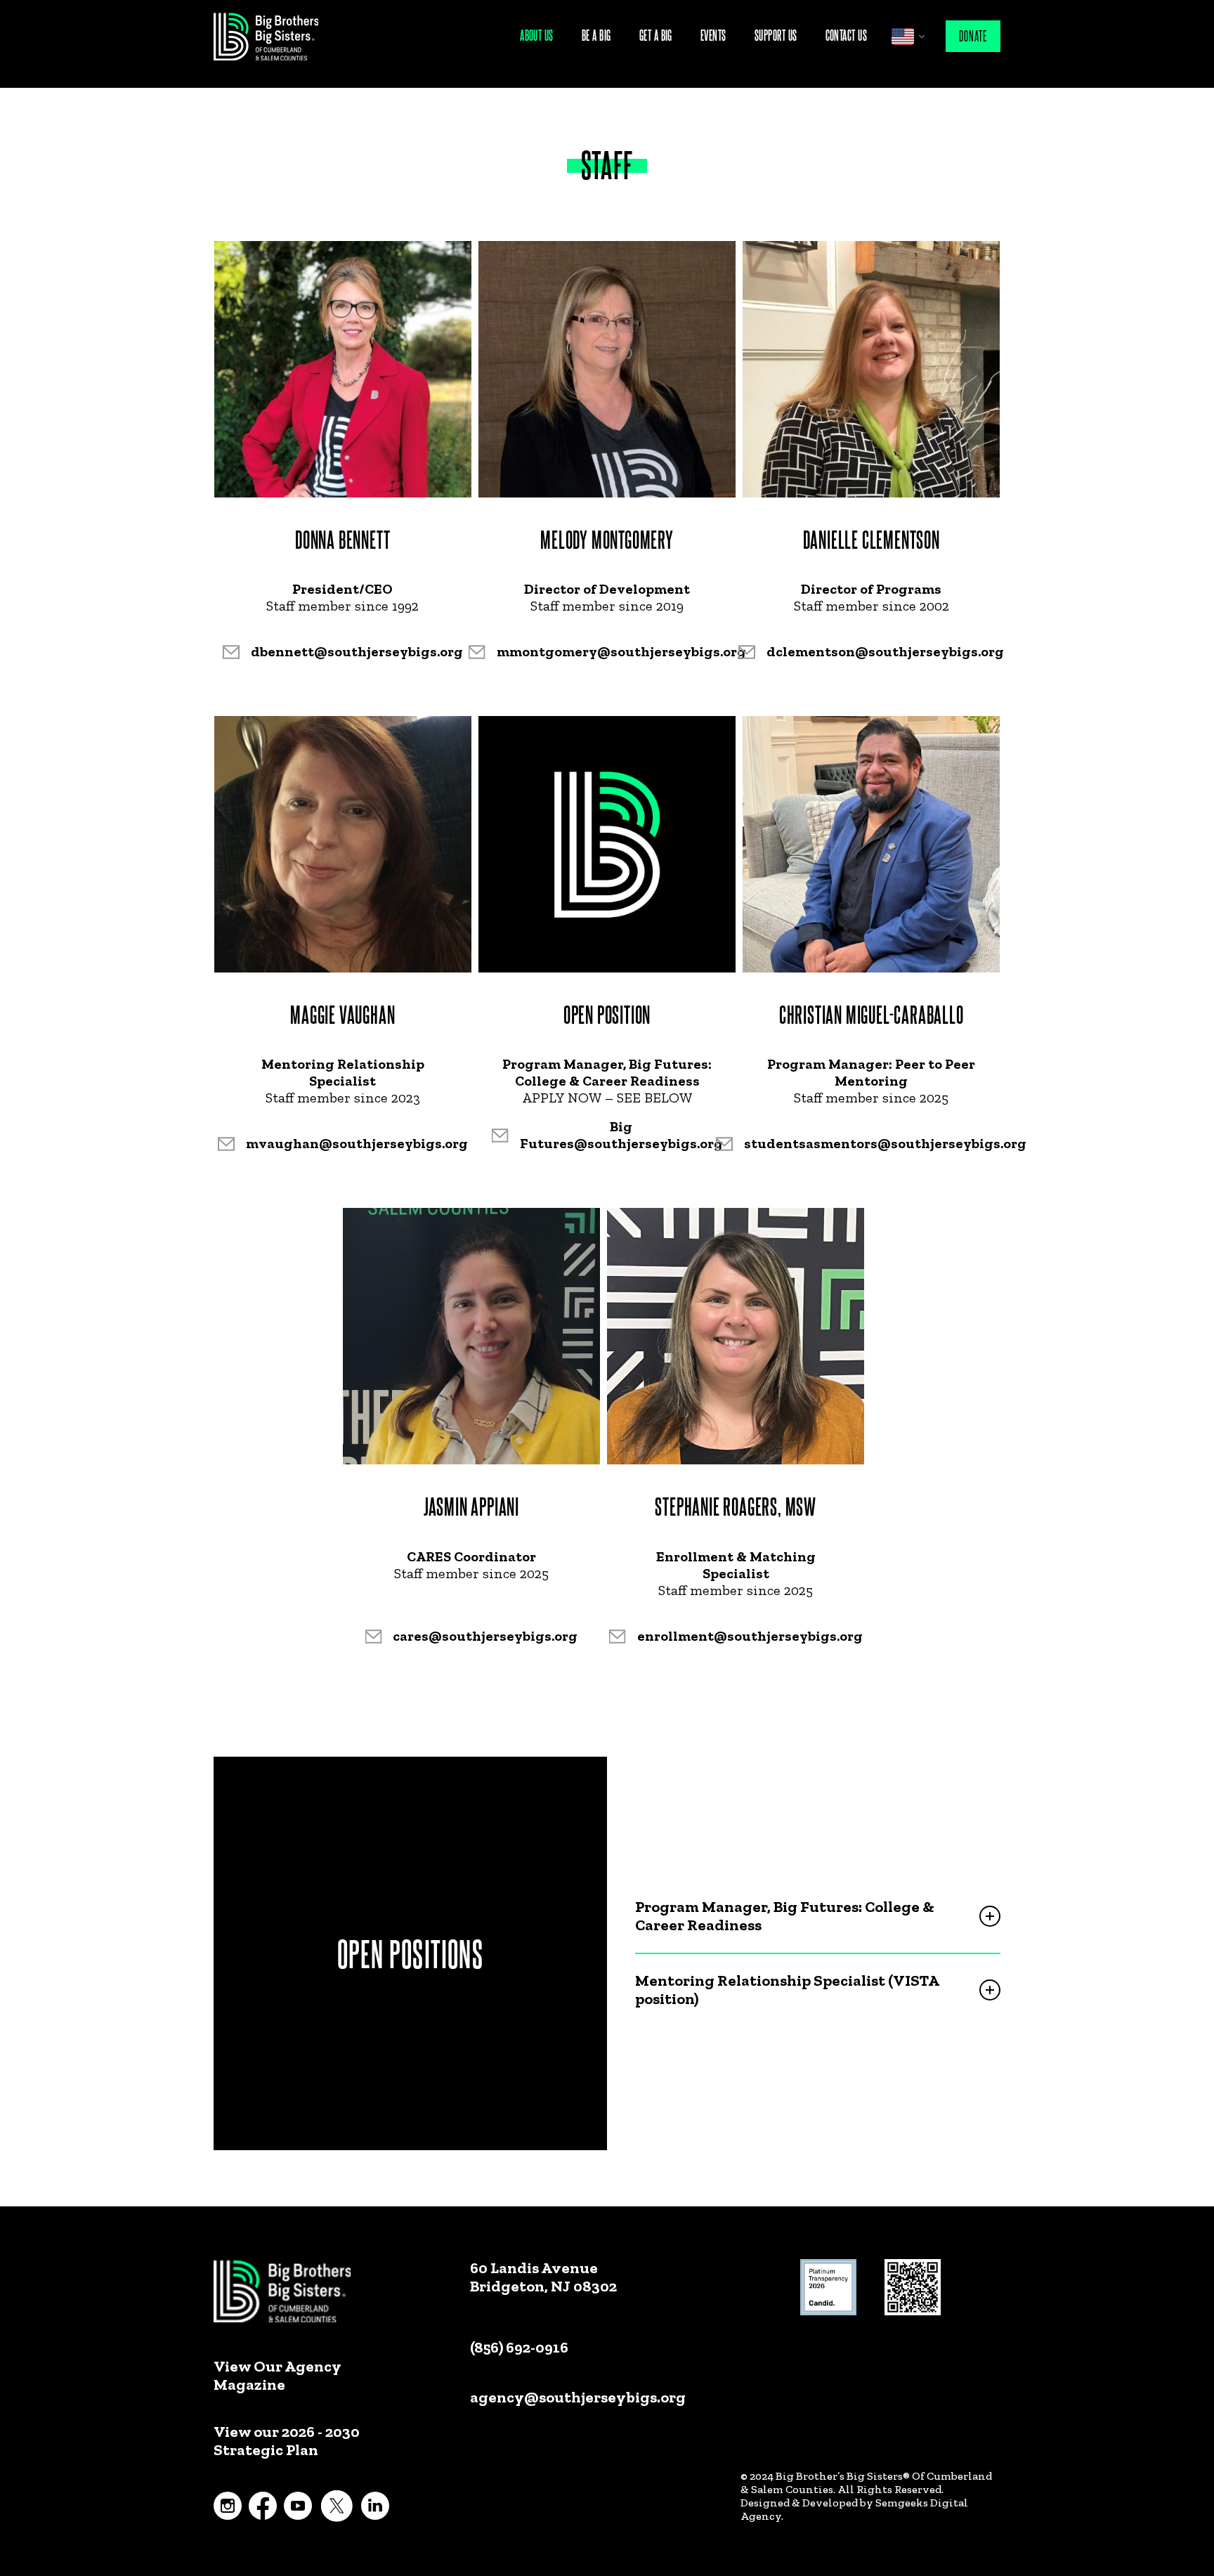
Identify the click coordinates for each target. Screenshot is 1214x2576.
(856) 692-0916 (519, 2347)
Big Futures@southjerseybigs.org (621, 1135)
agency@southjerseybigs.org (578, 2397)
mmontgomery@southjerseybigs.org (621, 651)
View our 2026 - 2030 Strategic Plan (287, 2441)
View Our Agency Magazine (277, 2376)
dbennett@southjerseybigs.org (357, 651)
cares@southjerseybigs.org (485, 1636)
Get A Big (656, 35)
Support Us (776, 35)
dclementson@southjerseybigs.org (885, 651)
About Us (537, 35)
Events (713, 35)
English (903, 37)
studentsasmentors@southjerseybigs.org (885, 1143)
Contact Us (847, 35)
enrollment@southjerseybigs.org (750, 1636)
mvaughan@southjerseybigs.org (357, 1143)
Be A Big (596, 35)
